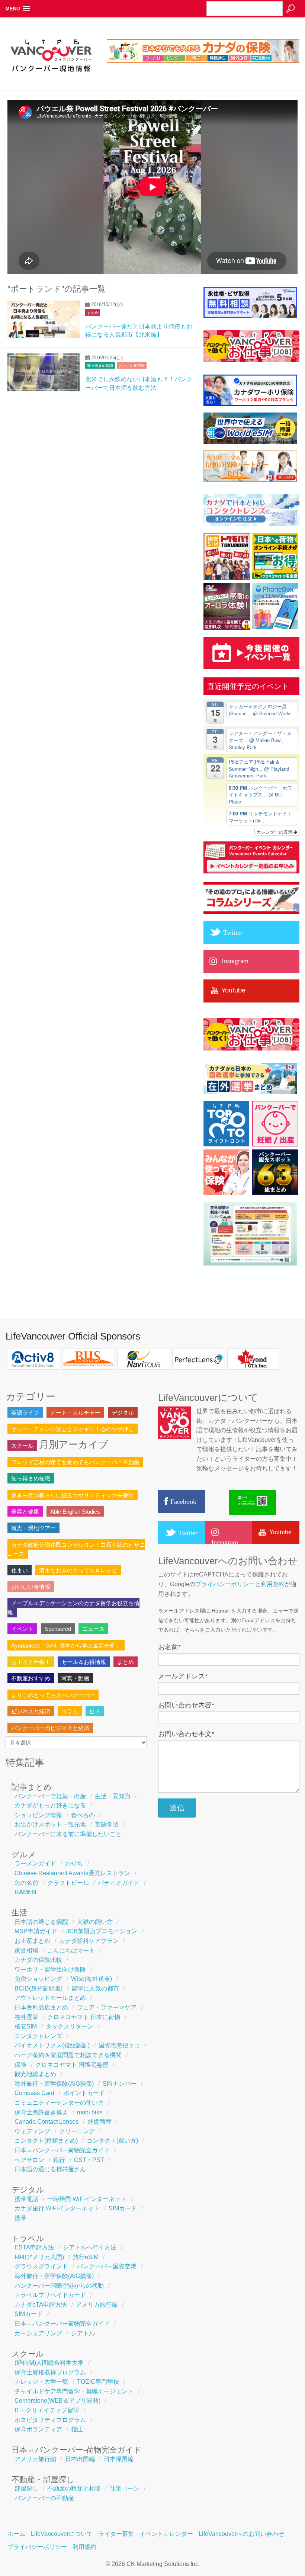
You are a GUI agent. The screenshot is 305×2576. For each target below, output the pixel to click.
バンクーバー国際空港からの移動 (59, 2286)
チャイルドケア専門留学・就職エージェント (74, 2391)
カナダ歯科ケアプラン (89, 1941)
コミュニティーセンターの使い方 (59, 2103)
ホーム (16, 2534)
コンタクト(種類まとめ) (46, 2141)
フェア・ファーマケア (107, 2007)
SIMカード (123, 2208)
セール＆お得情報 (84, 1662)
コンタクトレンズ (38, 2036)
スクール (22, 1446)
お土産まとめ (32, 1941)
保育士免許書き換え (41, 2112)
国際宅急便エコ (119, 2045)
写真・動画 (75, 1678)
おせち (74, 1863)
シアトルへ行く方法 (90, 2247)
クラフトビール (68, 1883)
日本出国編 (80, 2459)
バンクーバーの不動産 (44, 2498)
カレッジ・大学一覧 (41, 2382)
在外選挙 (26, 2017)
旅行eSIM (86, 2257)
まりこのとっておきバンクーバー (53, 1695)
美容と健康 (25, 1512)
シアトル (83, 2333)
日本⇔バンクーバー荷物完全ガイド (62, 2150)
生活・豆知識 (113, 1796)
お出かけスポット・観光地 (50, 1824)
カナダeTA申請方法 (41, 2305)
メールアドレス (183, 1676)
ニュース (93, 1629)
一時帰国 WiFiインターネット (87, 2199)
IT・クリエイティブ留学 (47, 2410)
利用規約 (273, 1584)
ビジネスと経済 (31, 1711)
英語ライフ (25, 1413)
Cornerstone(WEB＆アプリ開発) (57, 2401)
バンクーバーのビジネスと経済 (50, 1728)
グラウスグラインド (41, 2266)
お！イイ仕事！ (31, 1662)
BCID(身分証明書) (38, 1988)
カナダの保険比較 (38, 1960)
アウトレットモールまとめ (50, 1998)
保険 (20, 2065)
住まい (20, 1570)
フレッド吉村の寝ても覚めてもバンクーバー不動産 (75, 1462)
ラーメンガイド (35, 1863)
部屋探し (26, 2488)
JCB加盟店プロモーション (102, 1931)
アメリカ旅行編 (97, 2305)
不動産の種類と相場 (74, 2488)
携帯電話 (26, 2199)
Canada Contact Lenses (46, 2122)
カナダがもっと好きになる (50, 1805)
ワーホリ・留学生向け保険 (50, 1969)
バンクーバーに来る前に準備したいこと (68, 1834)
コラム (70, 1711)
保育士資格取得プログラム (50, 2372)
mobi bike (90, 2112)
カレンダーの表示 (275, 832)
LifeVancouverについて (62, 2534)
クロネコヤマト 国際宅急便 (72, 2065)
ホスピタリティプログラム (50, 2420)
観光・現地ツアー (33, 1528)
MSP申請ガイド (36, 1931)
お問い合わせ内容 (186, 1705)
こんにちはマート (71, 1951)
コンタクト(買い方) (112, 2141)
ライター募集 (116, 2534)
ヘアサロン (29, 2160)
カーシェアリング (38, 2333)
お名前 (169, 1647)
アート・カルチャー (75, 1413)
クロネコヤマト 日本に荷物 (84, 2017)
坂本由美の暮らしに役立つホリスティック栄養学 (73, 1495)
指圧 (77, 2429)
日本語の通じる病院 (41, 1922)
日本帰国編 (119, 2459)
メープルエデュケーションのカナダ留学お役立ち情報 (73, 1608)
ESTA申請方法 (34, 2247)
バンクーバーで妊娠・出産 (50, 1796)
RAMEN (25, 1892)
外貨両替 (99, 2122)
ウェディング (32, 2131)
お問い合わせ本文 (186, 1734)
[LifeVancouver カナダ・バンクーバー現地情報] (51, 75)
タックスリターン (70, 2026)
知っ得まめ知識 (100, 365)
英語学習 (107, 1824)
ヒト (95, 1711)
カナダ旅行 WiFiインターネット (57, 2208)
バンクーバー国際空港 (107, 2266)
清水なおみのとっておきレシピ (78, 1570)
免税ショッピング (38, 1979)
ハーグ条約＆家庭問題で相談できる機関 (68, 2055)
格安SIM (26, 2026)
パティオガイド (119, 1883)
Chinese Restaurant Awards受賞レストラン (72, 1873)
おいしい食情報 (132, 365)
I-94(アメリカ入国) (39, 2257)
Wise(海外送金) (91, 1979)
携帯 (20, 2218)
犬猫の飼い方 (95, 1922)
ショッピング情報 (38, 1815)
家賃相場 (26, 1951)
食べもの (83, 1815)
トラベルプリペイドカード (50, 2295)
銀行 (59, 2160)
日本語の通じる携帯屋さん (50, 2169)
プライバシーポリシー (225, 1584)
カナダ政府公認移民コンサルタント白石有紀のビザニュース (76, 1549)
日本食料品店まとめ (41, 2007)
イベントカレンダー (166, 2534)
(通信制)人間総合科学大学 (49, 2363)
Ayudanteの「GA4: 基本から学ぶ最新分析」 (66, 1645)
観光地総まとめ (35, 2074)
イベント (22, 1629)
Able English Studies (75, 1512)
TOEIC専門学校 (98, 2382)
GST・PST (89, 2160)
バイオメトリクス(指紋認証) (52, 2045)
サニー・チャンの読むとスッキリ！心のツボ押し (73, 1429)
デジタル (123, 1413)
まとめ (93, 313)
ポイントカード (84, 2093)
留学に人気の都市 (95, 1988)
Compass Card (34, 2093)
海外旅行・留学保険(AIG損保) (54, 2084)
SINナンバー (120, 2084)
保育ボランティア (38, 2429)
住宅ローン (125, 2488)
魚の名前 (26, 1883)
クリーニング (77, 2131)
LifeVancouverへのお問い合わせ (241, 2534)
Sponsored (58, 1629)
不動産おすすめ (31, 1678)
